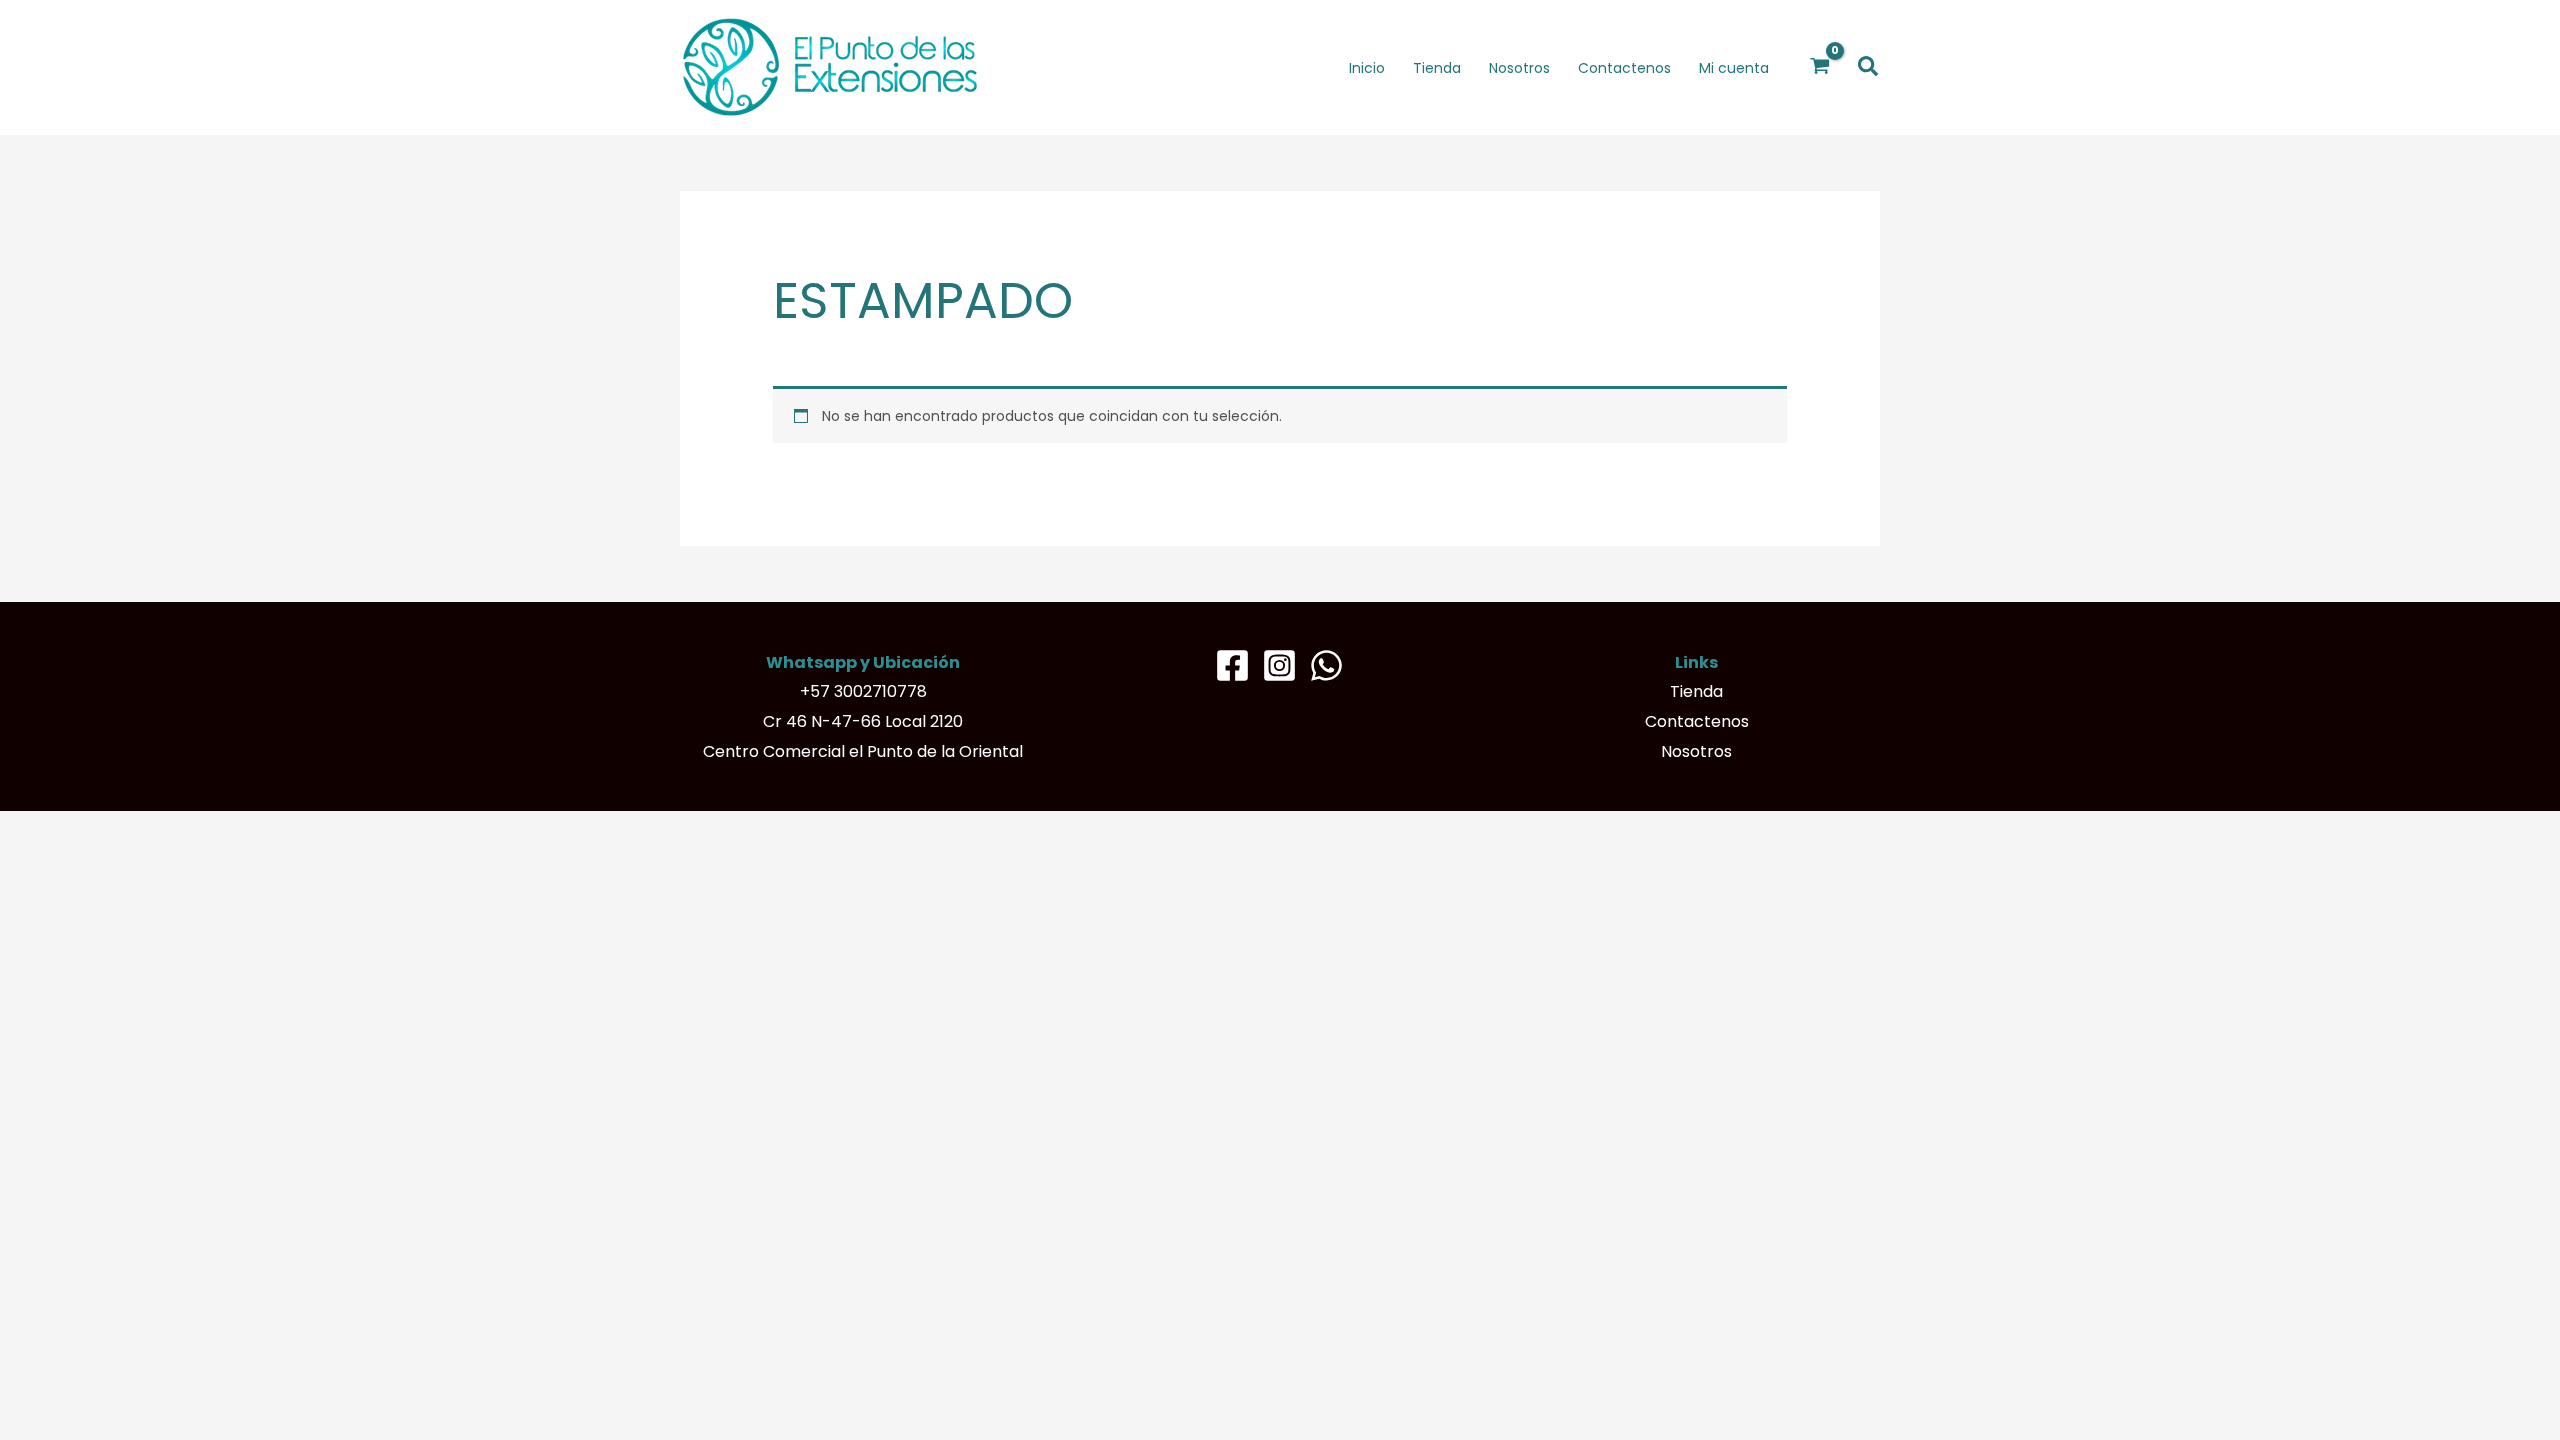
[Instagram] (1279, 665)
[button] (1869, 67)
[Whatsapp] (1326, 665)
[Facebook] (1232, 665)
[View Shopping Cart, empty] (1820, 67)
